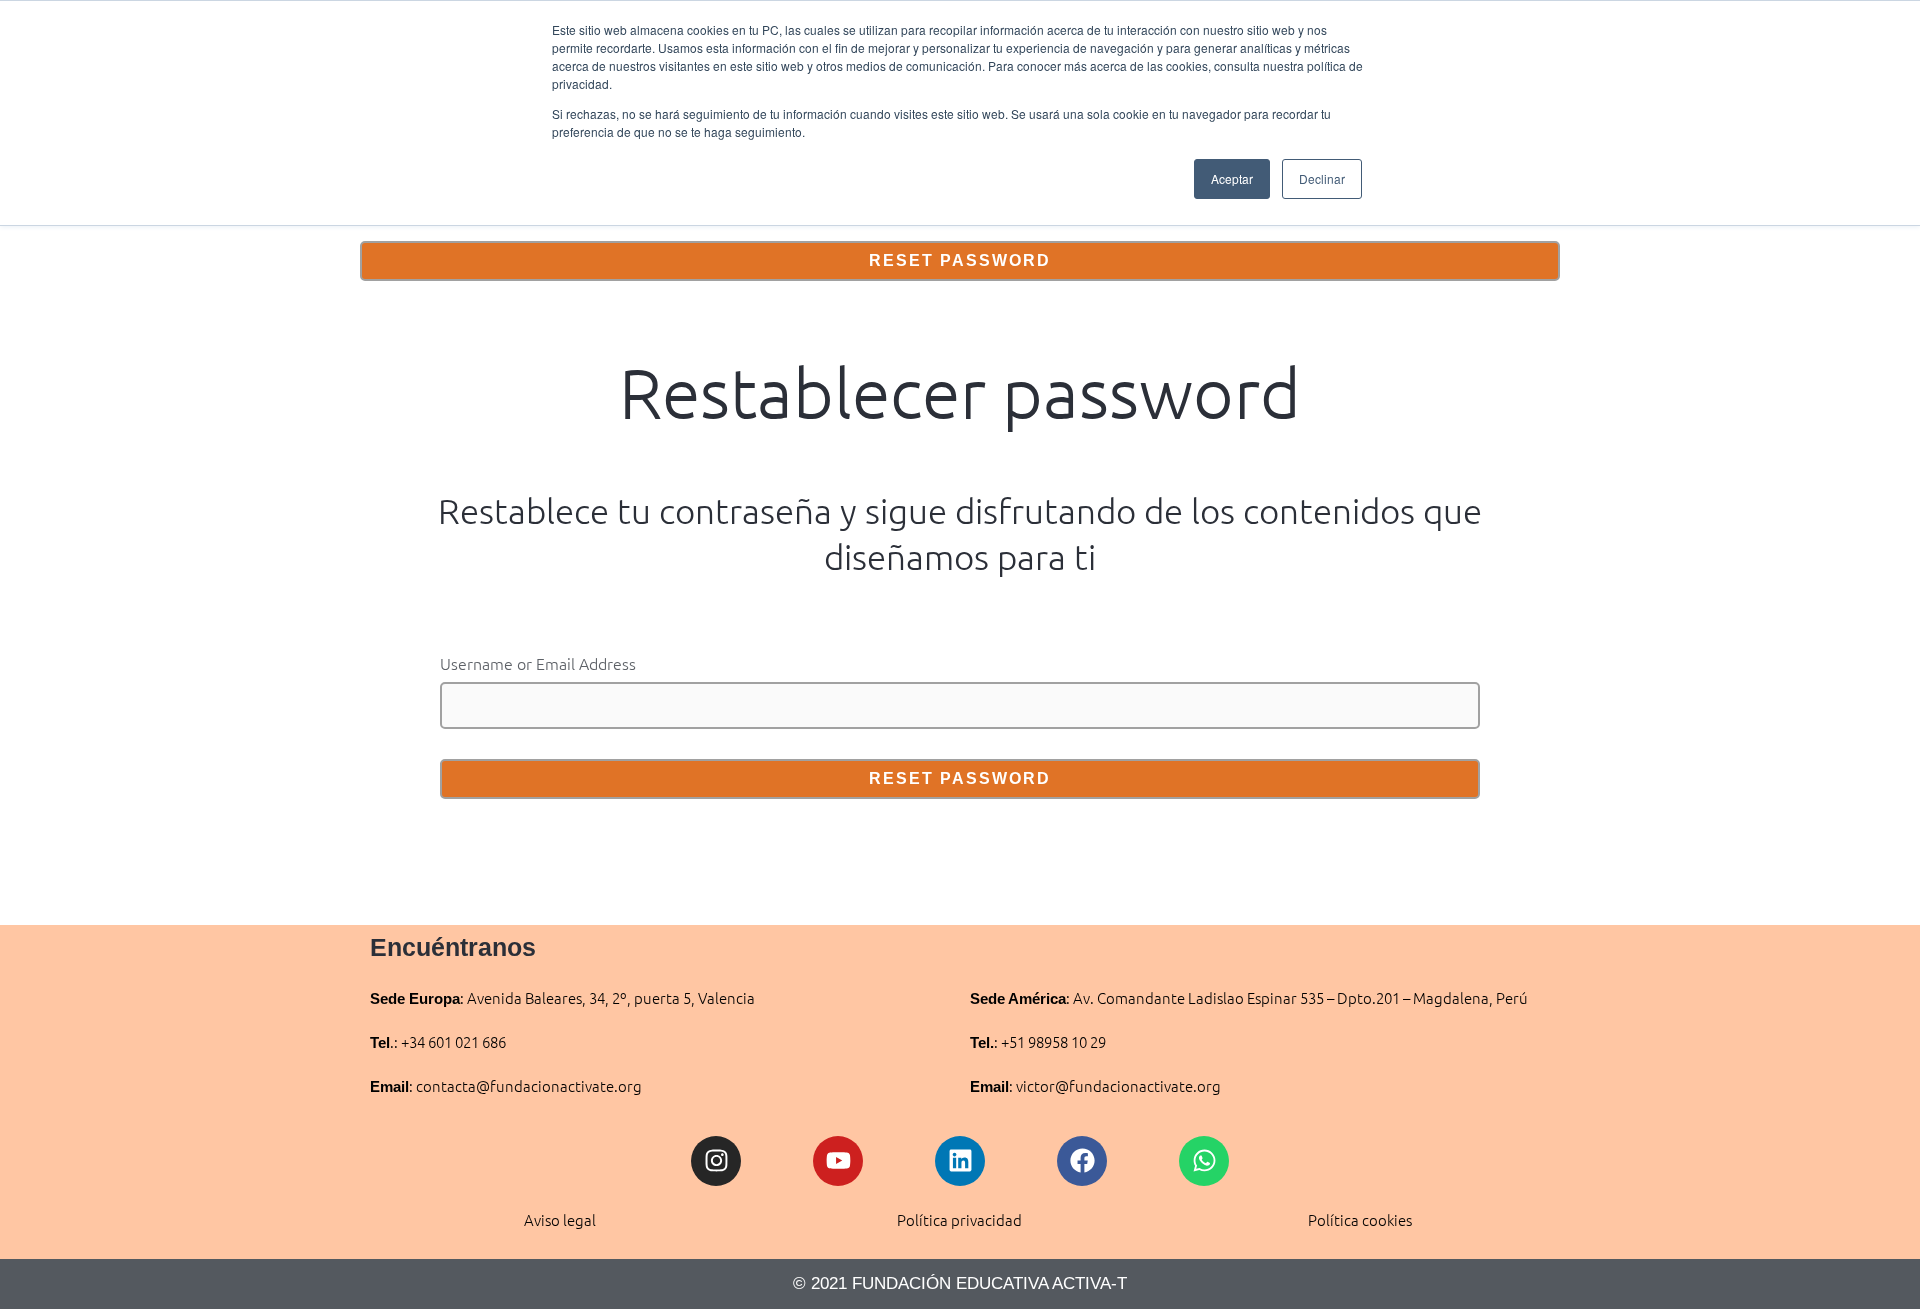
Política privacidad (959, 1219)
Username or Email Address (538, 663)
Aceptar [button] (1232, 178)
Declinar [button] (1322, 178)
